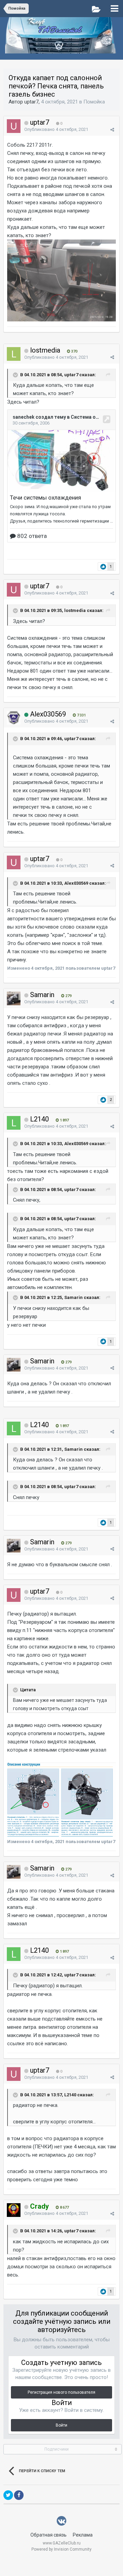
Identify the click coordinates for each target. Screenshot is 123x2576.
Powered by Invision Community (61, 2549)
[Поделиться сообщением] (112, 130)
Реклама (83, 2535)
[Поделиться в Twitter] (8, 2495)
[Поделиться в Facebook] (19, 2495)
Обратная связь (49, 2535)
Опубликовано (56, 129)
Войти (61, 2425)
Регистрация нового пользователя (61, 2392)
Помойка (94, 102)
